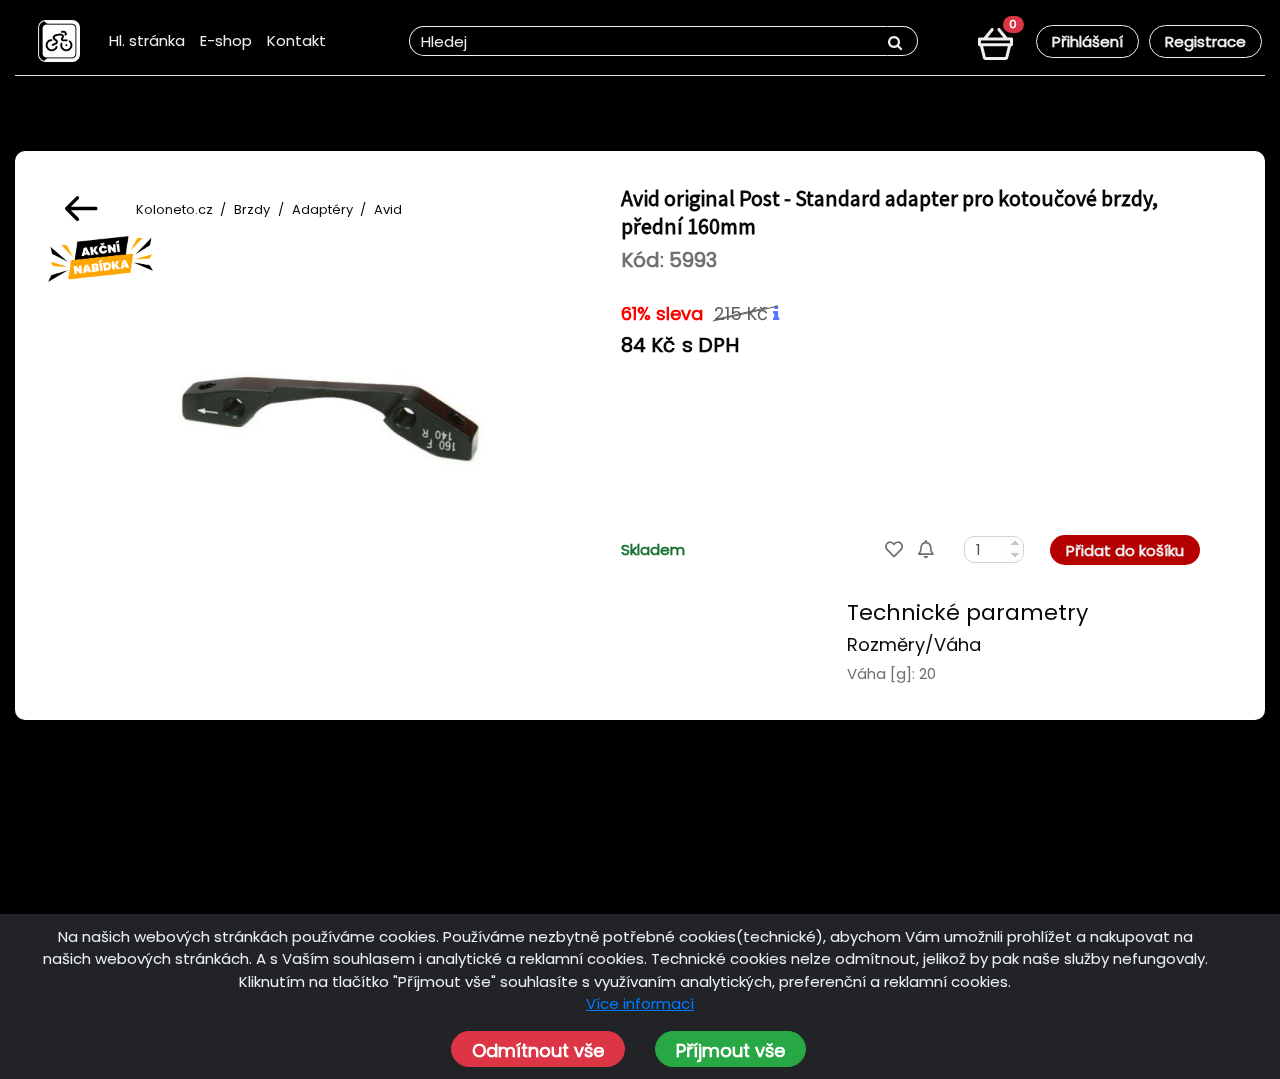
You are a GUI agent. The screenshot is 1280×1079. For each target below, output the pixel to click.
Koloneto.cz (174, 209)
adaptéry (322, 209)
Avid (388, 209)
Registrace (1205, 41)
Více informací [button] (640, 1003)
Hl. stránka (147, 40)
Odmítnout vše (538, 1050)
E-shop (226, 40)
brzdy (252, 209)
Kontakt (296, 40)
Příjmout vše (730, 1050)
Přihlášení (1087, 41)
